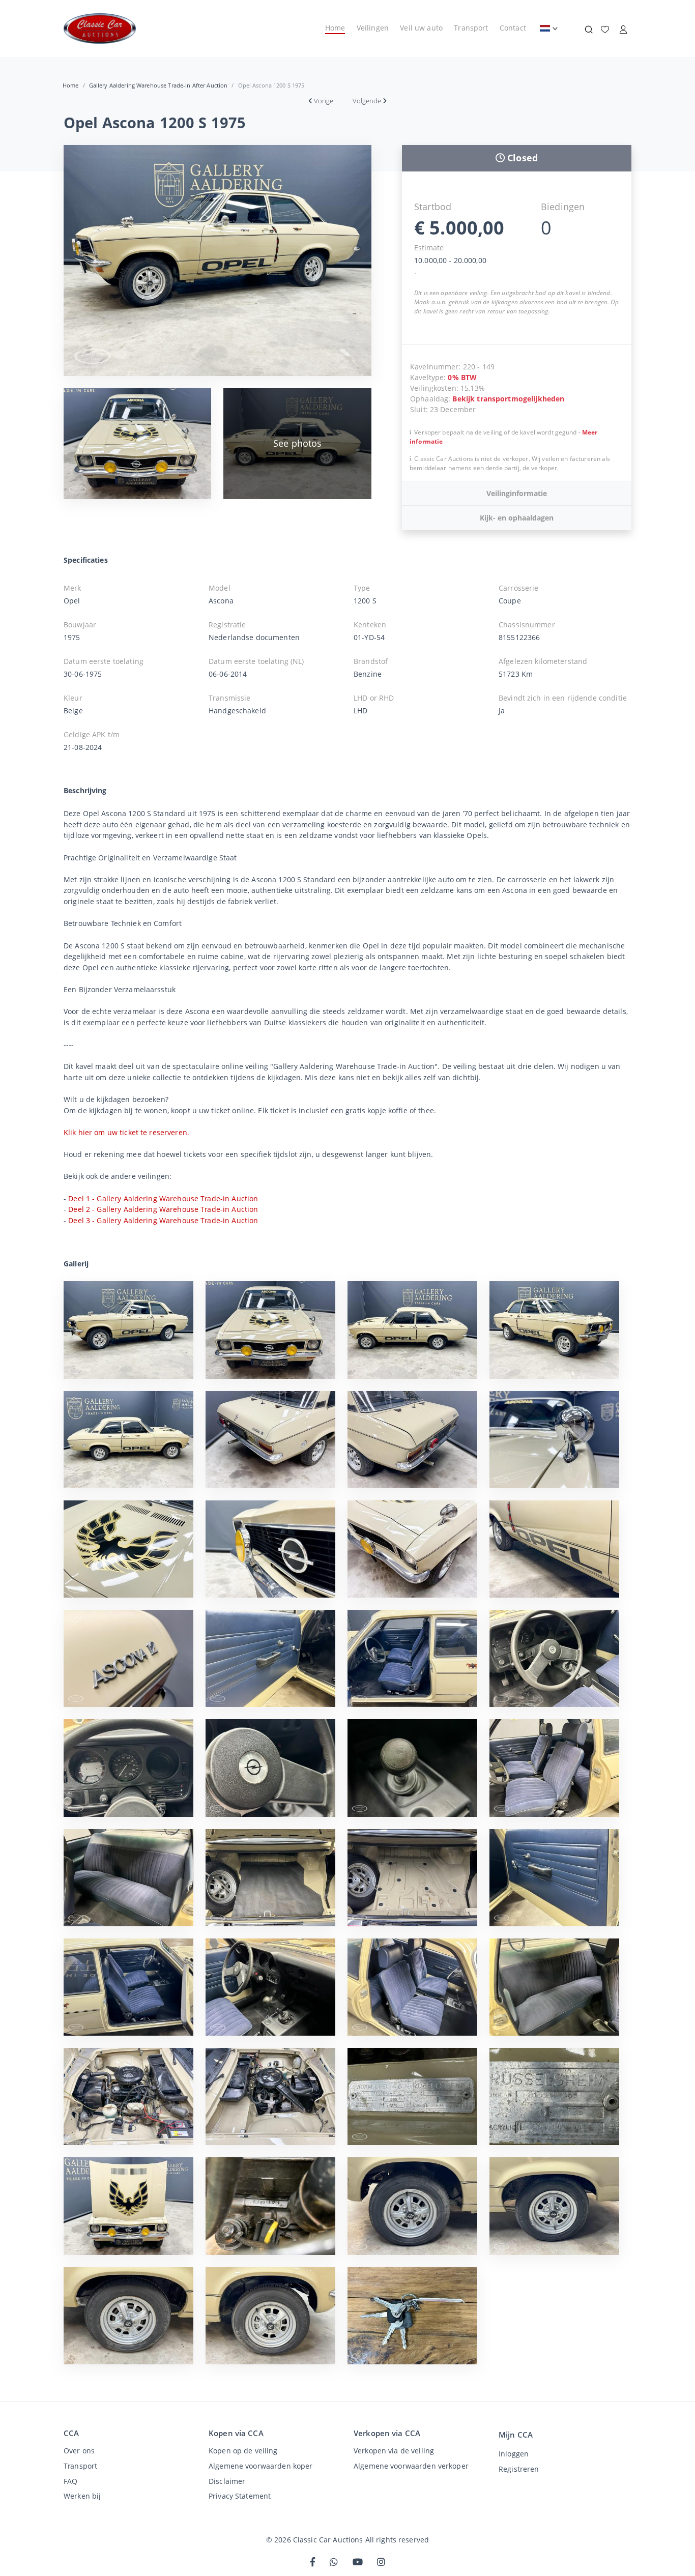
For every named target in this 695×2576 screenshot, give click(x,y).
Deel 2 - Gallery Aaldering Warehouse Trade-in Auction (163, 1209)
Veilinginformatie (517, 493)
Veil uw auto (421, 28)
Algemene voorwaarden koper (260, 2466)
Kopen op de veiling (243, 2451)
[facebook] (313, 2563)
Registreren (519, 2469)
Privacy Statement (240, 2496)
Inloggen (514, 2454)
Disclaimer (227, 2481)
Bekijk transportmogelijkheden (508, 399)
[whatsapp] (334, 2563)
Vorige (324, 101)
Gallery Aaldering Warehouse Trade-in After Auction (158, 85)
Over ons (79, 2451)
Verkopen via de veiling (394, 2451)
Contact (513, 28)
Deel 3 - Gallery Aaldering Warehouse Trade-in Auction (163, 1220)
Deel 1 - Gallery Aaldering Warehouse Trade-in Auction (163, 1198)
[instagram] (381, 2563)
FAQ (70, 2481)
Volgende (367, 101)
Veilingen (373, 28)
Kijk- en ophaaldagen (517, 518)
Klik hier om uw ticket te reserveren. (126, 1132)
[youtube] (358, 2563)
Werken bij (82, 2496)
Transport (471, 28)
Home (335, 28)
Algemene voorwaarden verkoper (411, 2466)
